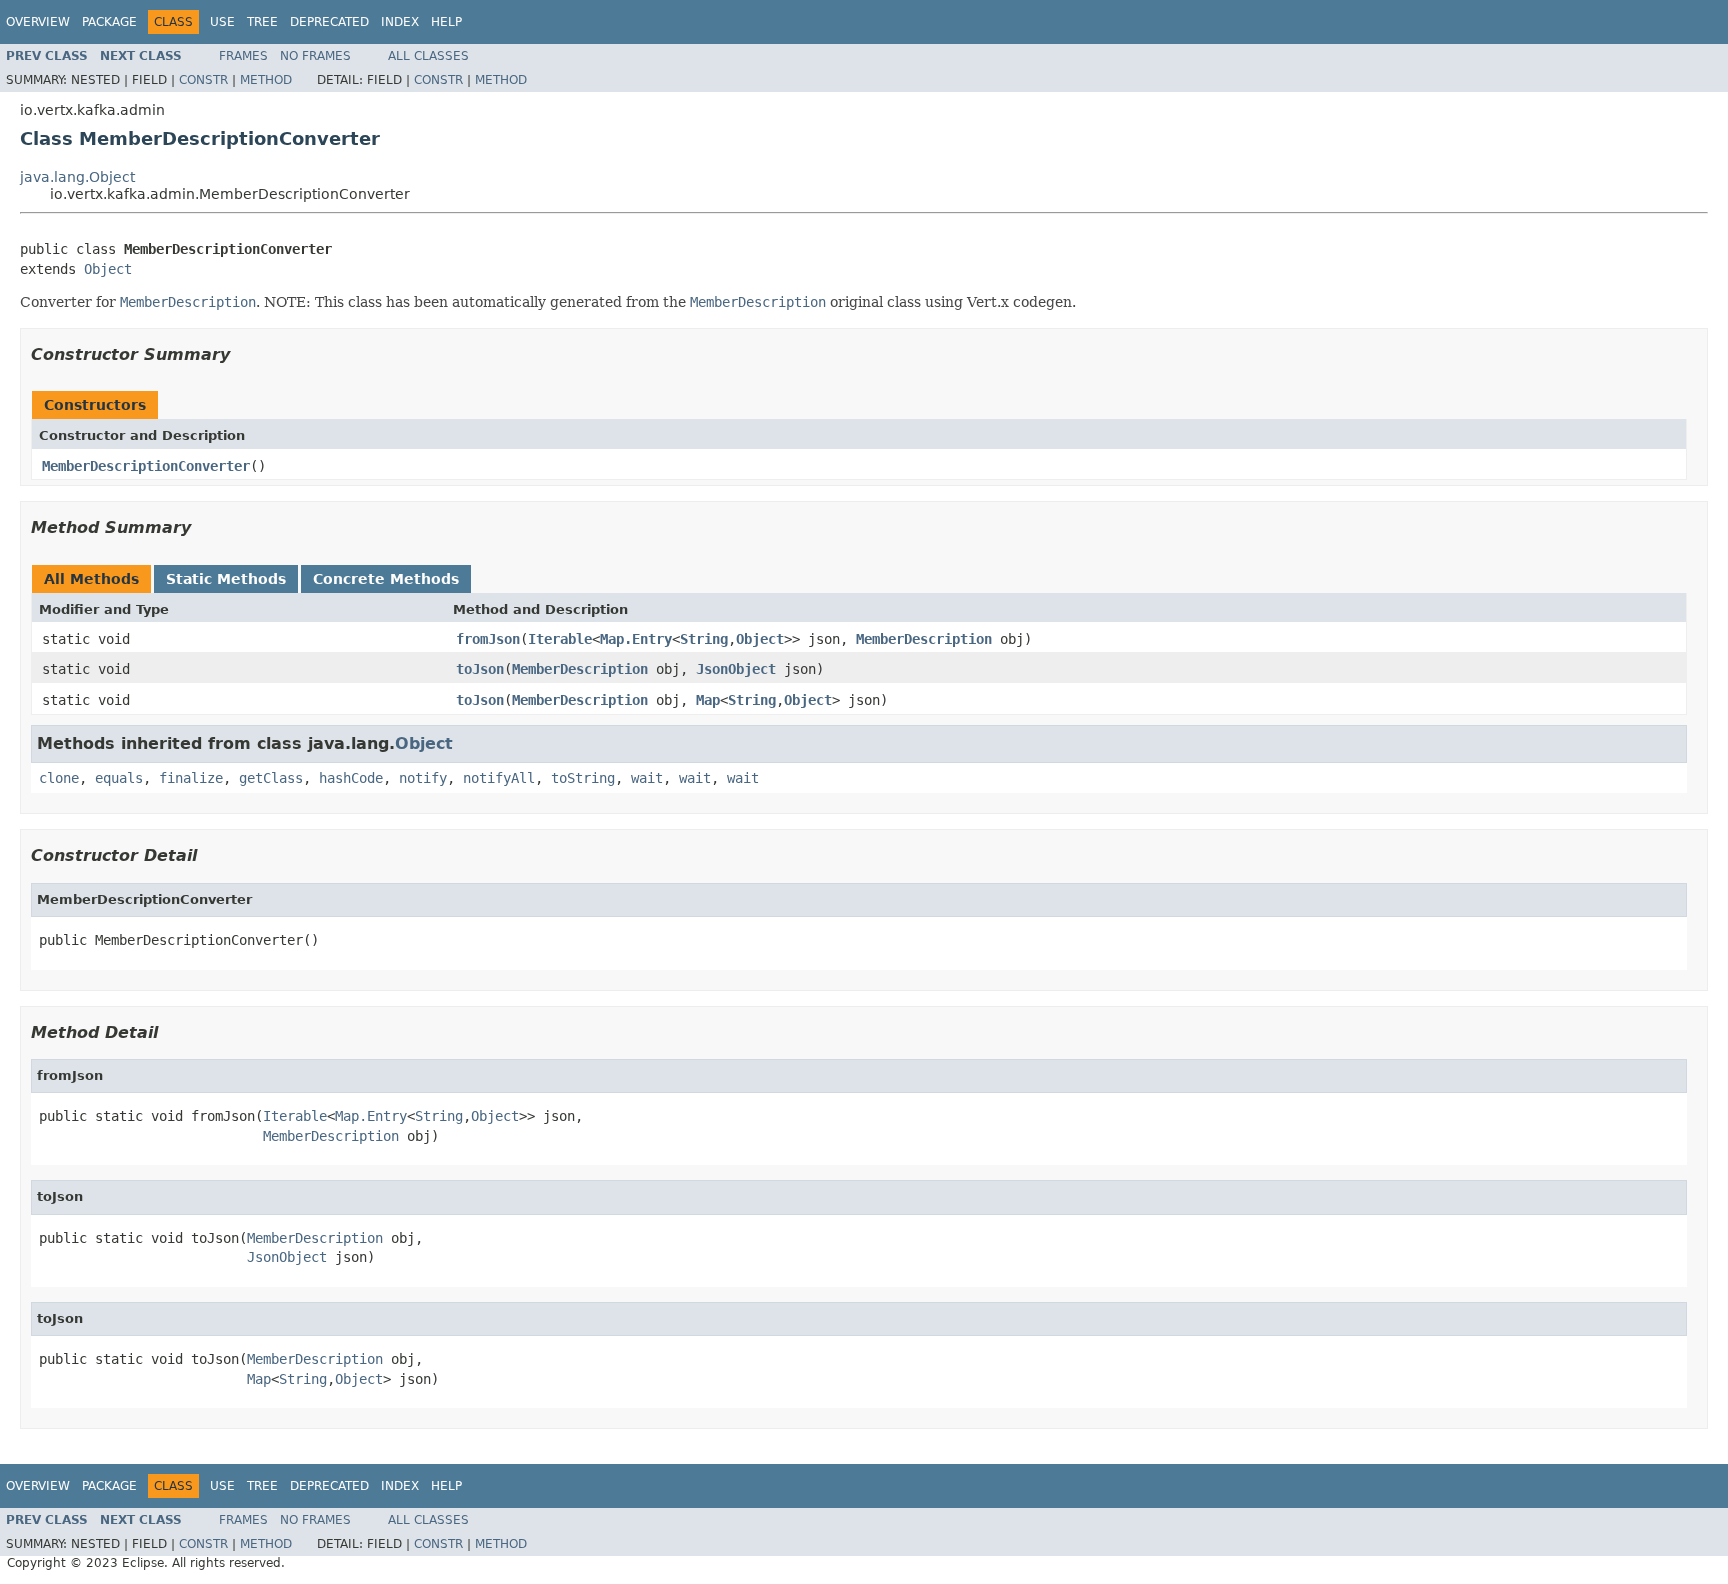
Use (222, 22)
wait (647, 778)
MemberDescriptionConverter (146, 466)
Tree (262, 22)
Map (708, 700)
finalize (191, 778)
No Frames (315, 56)
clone (59, 778)
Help (446, 22)
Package (109, 22)
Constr (203, 80)
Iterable (560, 639)
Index (400, 22)
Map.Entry (636, 639)
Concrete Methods (386, 579)
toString (583, 778)
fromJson (488, 639)
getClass (271, 778)
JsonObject (736, 669)
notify (423, 778)
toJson (480, 669)
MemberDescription (924, 639)
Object (108, 269)
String (704, 639)
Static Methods (226, 579)
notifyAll (499, 778)
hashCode (351, 778)
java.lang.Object (77, 177)
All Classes (428, 56)
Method (266, 80)
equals (119, 778)
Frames (243, 56)
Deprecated (329, 22)
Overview (38, 22)
